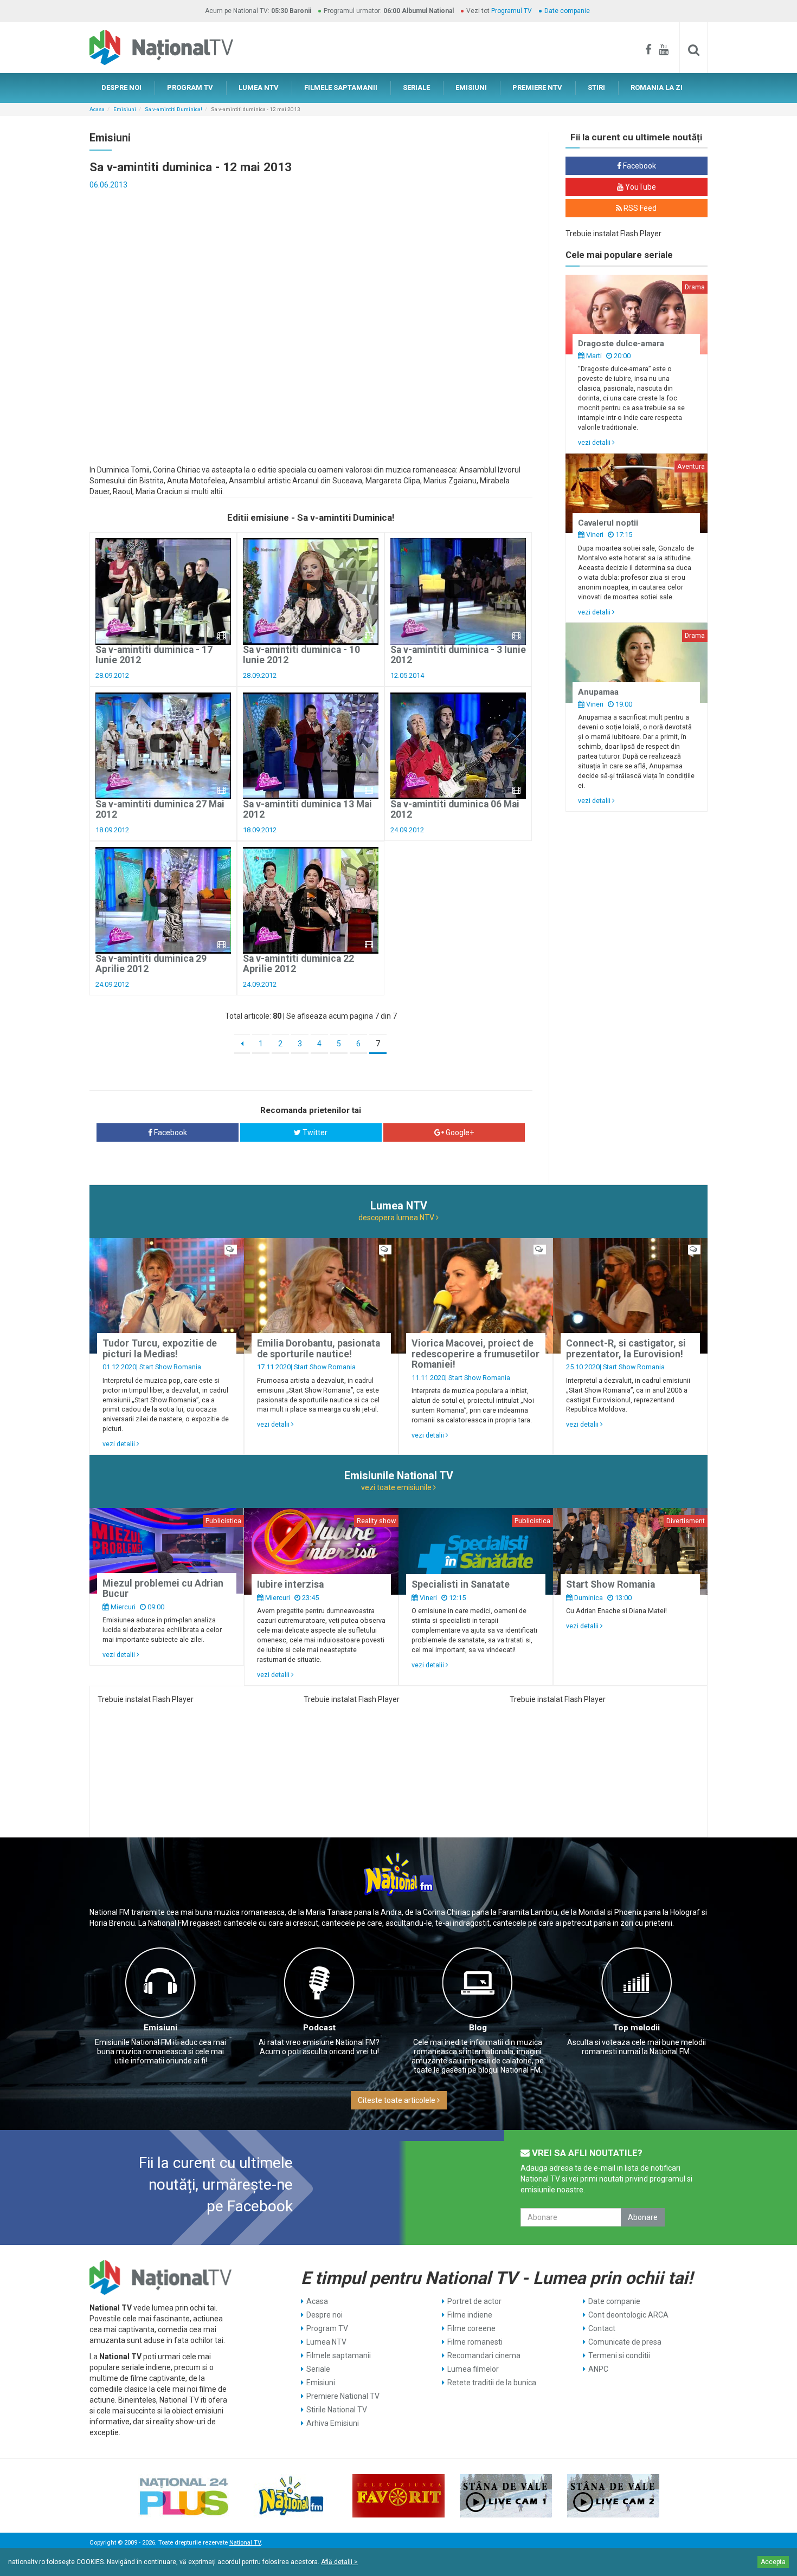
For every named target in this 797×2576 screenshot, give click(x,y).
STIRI (596, 88)
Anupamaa (598, 692)
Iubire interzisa (290, 1584)
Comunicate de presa (625, 2342)
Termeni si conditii (619, 2355)
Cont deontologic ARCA (628, 2315)
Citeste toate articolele (397, 2100)
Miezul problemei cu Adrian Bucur (163, 1588)
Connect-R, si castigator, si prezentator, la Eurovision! (626, 1348)
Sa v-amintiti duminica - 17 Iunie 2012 (154, 655)
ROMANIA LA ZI (657, 88)
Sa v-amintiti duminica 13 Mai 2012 (307, 809)
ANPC (598, 2369)
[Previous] (242, 1044)
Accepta (773, 2562)
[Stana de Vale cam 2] (613, 2496)
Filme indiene (470, 2315)
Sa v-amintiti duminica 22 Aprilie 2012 (298, 964)
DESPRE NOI (121, 88)
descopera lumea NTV (397, 1218)
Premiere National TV (343, 2396)
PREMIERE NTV (537, 88)
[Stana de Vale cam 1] (506, 2496)
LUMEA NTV (259, 88)
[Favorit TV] (398, 2496)
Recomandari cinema (484, 2355)
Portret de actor (474, 2301)
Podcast (319, 2028)
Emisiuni (125, 109)
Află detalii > (339, 2562)
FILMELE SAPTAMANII (341, 88)
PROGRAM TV (190, 88)
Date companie (567, 11)
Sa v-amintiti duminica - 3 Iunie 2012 (458, 655)
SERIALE (416, 88)
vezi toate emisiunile (397, 1487)
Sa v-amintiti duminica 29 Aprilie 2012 (151, 964)
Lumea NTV (326, 2342)
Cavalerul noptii (608, 523)
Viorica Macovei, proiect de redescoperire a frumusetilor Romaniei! (475, 1354)
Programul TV (512, 11)
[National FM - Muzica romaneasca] (291, 2496)
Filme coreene (471, 2328)
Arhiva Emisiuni (333, 2423)
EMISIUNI (471, 88)
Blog (478, 2028)
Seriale (318, 2369)
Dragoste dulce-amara (621, 344)
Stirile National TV (337, 2410)
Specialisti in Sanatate (461, 1584)
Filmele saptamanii (339, 2355)
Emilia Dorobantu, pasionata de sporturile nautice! (319, 1348)
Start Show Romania (170, 1367)
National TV (245, 2543)
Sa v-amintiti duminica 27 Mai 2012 (160, 809)
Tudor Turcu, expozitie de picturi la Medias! (160, 1348)
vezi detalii (595, 442)
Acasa (97, 109)
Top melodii (637, 2028)
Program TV (327, 2328)
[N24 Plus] (184, 2496)
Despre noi (324, 2315)
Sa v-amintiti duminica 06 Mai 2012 (455, 809)
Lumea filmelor (473, 2369)
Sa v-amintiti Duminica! (173, 109)
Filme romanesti (475, 2342)
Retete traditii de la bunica (492, 2383)
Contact (602, 2328)
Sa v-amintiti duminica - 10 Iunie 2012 (301, 655)
